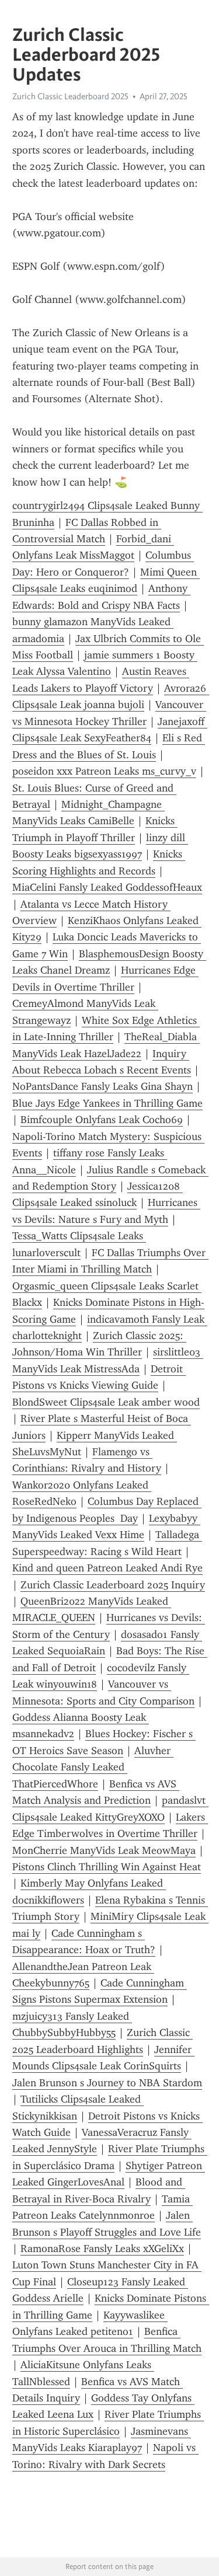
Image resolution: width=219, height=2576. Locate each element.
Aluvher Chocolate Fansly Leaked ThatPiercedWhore (93, 1767)
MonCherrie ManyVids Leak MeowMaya (104, 1850)
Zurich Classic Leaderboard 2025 (70, 96)
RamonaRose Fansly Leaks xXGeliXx (102, 2249)
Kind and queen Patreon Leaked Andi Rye (107, 1568)
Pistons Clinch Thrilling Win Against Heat (107, 1867)
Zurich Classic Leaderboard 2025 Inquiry (113, 1585)
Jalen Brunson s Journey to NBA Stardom (107, 2083)
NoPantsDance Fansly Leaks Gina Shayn (102, 1086)
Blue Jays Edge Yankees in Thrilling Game (107, 1103)
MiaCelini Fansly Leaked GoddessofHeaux (107, 887)
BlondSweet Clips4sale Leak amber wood (106, 1402)
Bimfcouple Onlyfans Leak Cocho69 (102, 1120)
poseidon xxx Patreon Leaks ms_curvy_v (104, 771)
